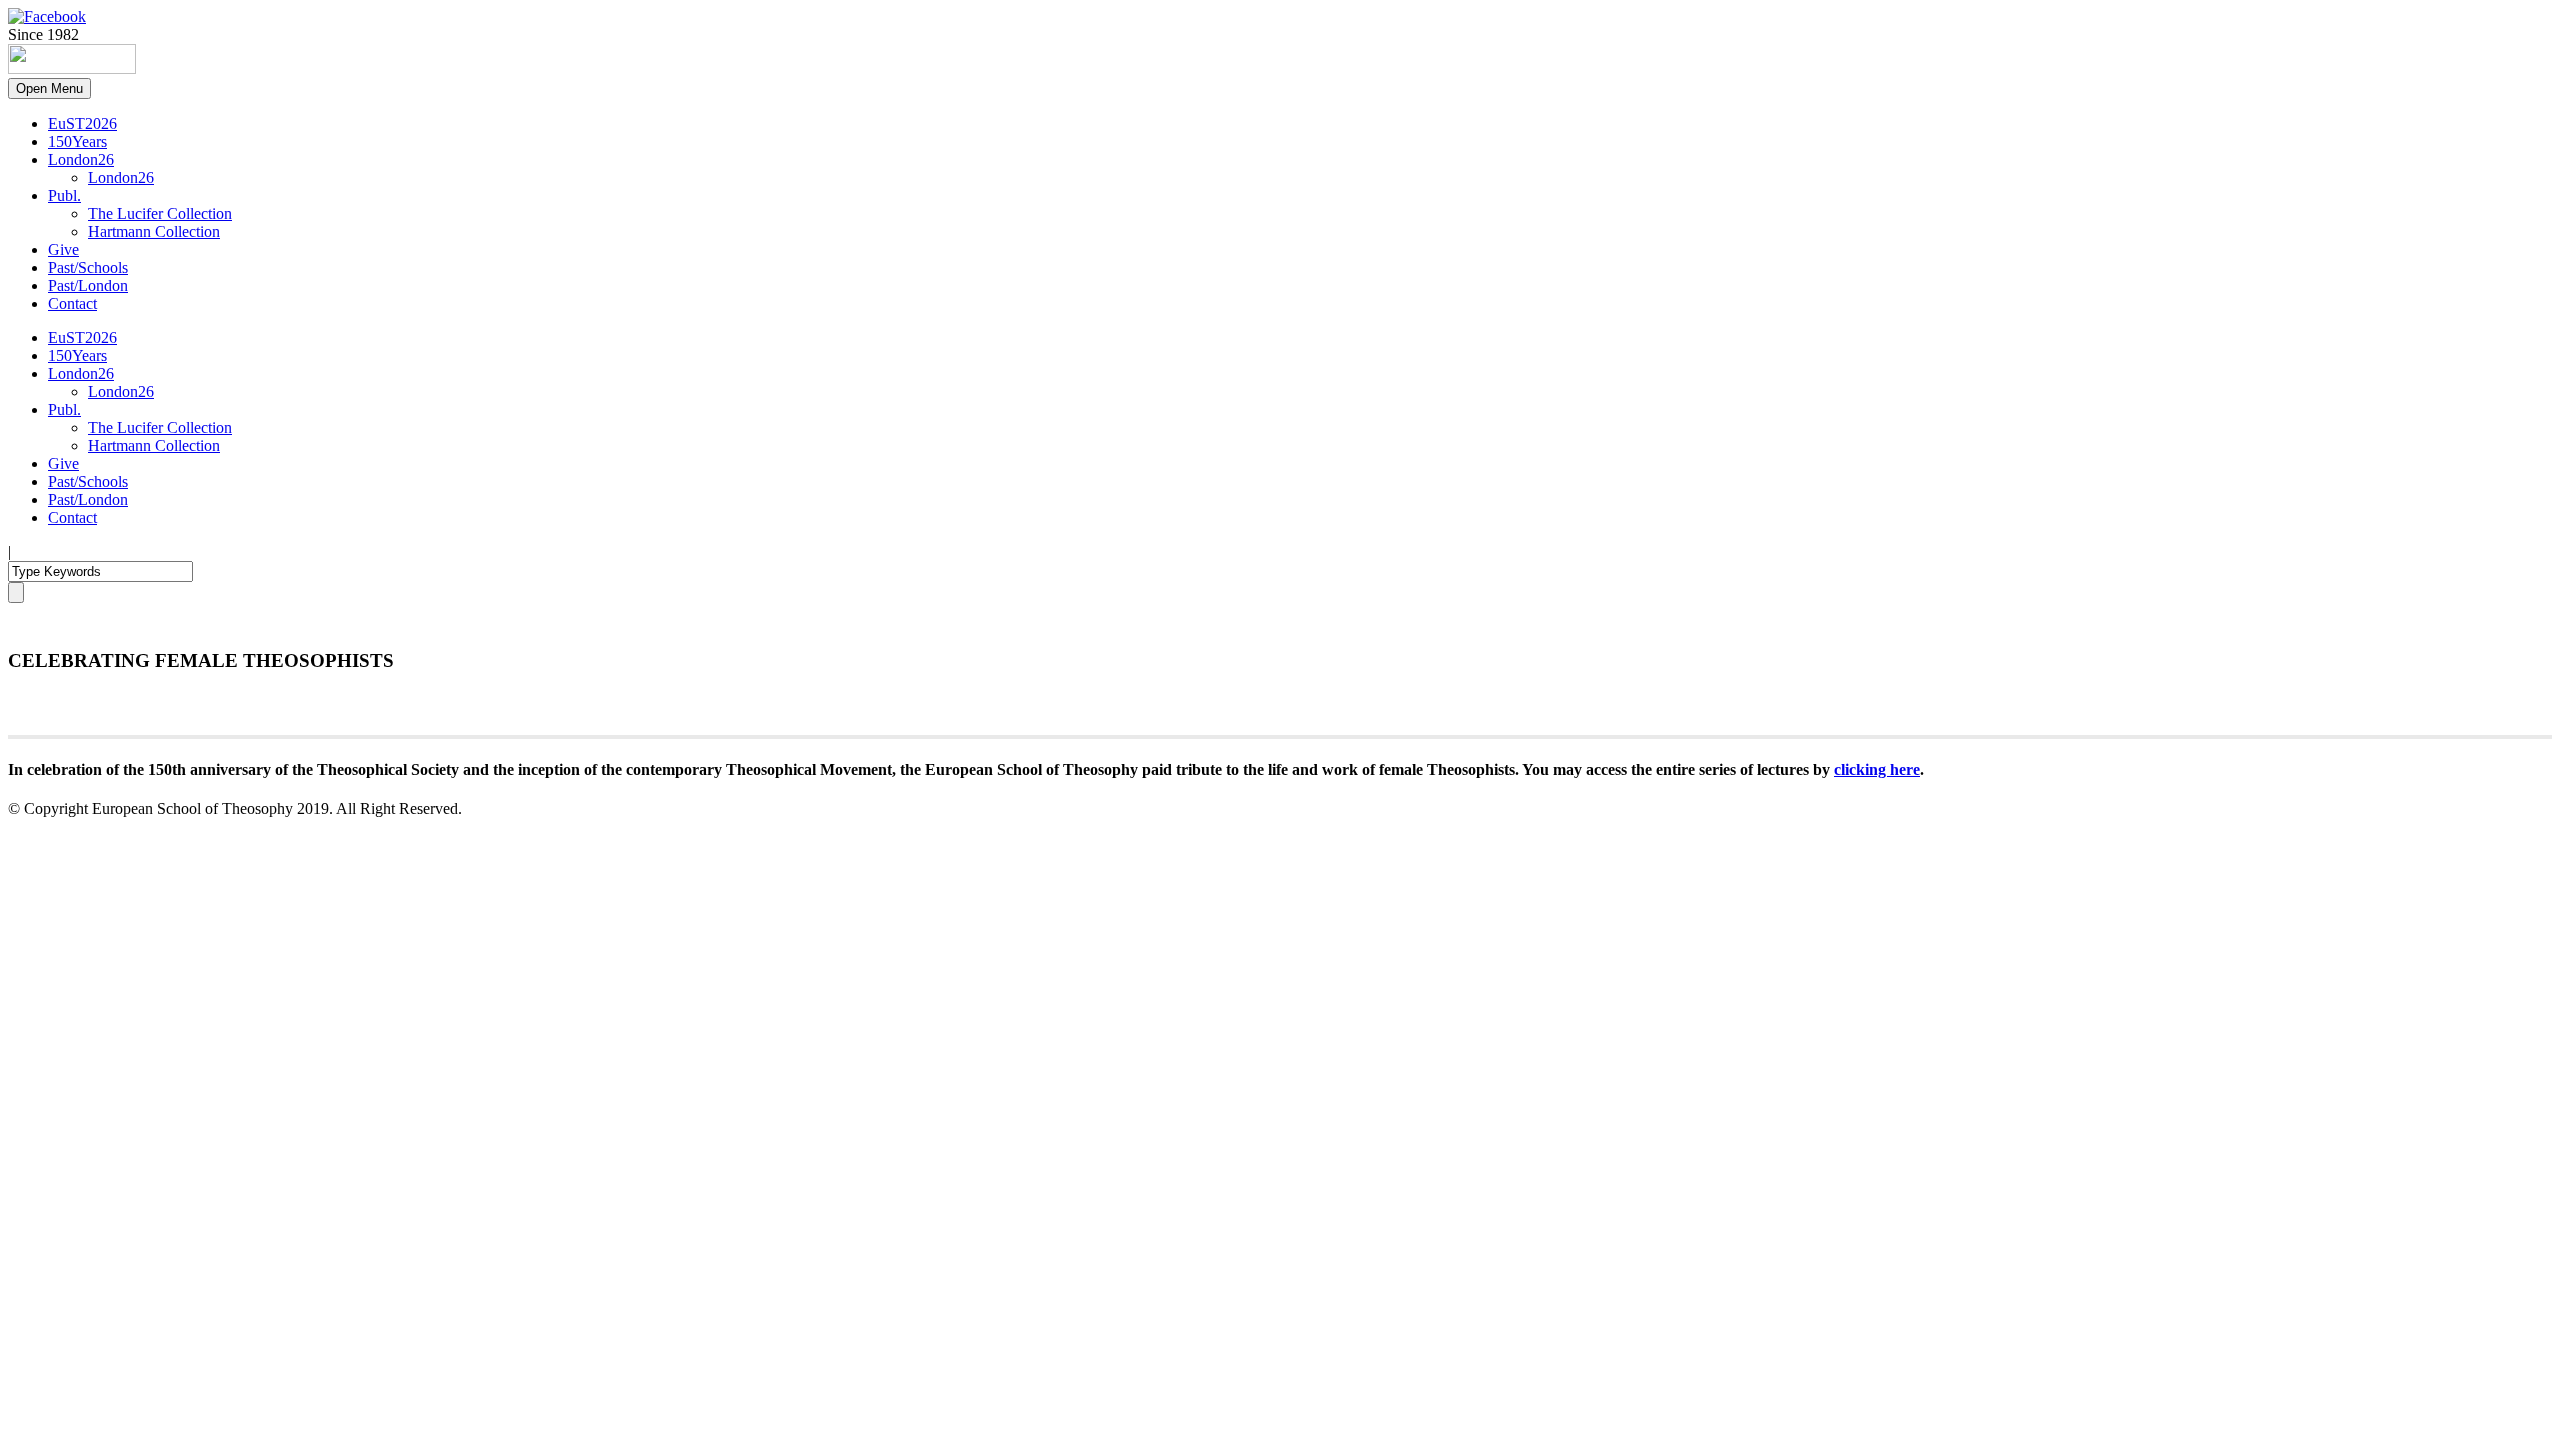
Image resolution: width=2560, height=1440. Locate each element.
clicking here (1877, 769)
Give (63, 249)
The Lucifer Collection (160, 213)
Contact (72, 303)
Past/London (88, 285)
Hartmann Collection (154, 231)
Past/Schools (88, 267)
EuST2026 (82, 123)
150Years (77, 141)
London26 (81, 159)
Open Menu (49, 88)
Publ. (64, 195)
